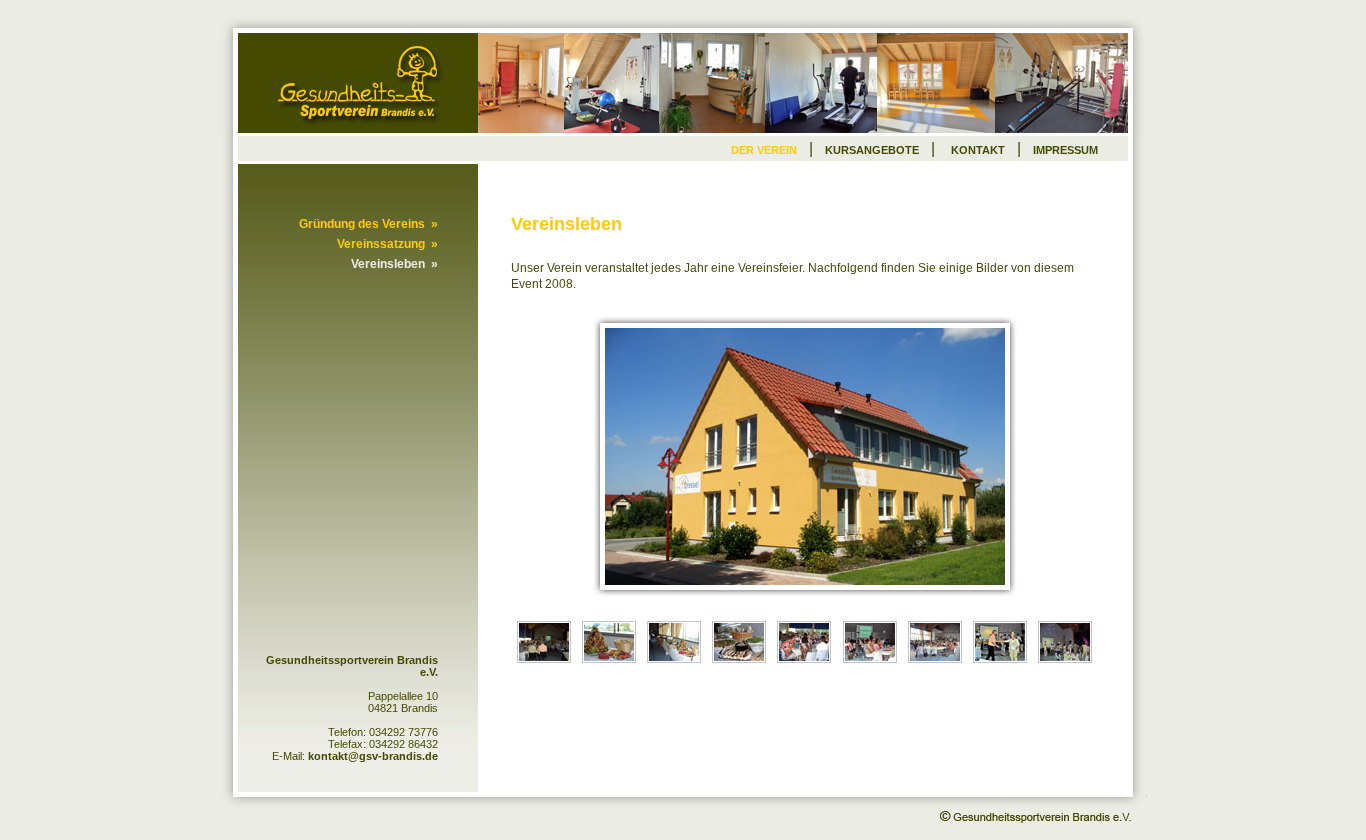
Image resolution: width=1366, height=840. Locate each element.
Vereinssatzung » (387, 244)
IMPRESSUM (1065, 150)
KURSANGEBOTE (872, 150)
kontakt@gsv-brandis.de (373, 756)
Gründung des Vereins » (368, 224)
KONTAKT (978, 150)
